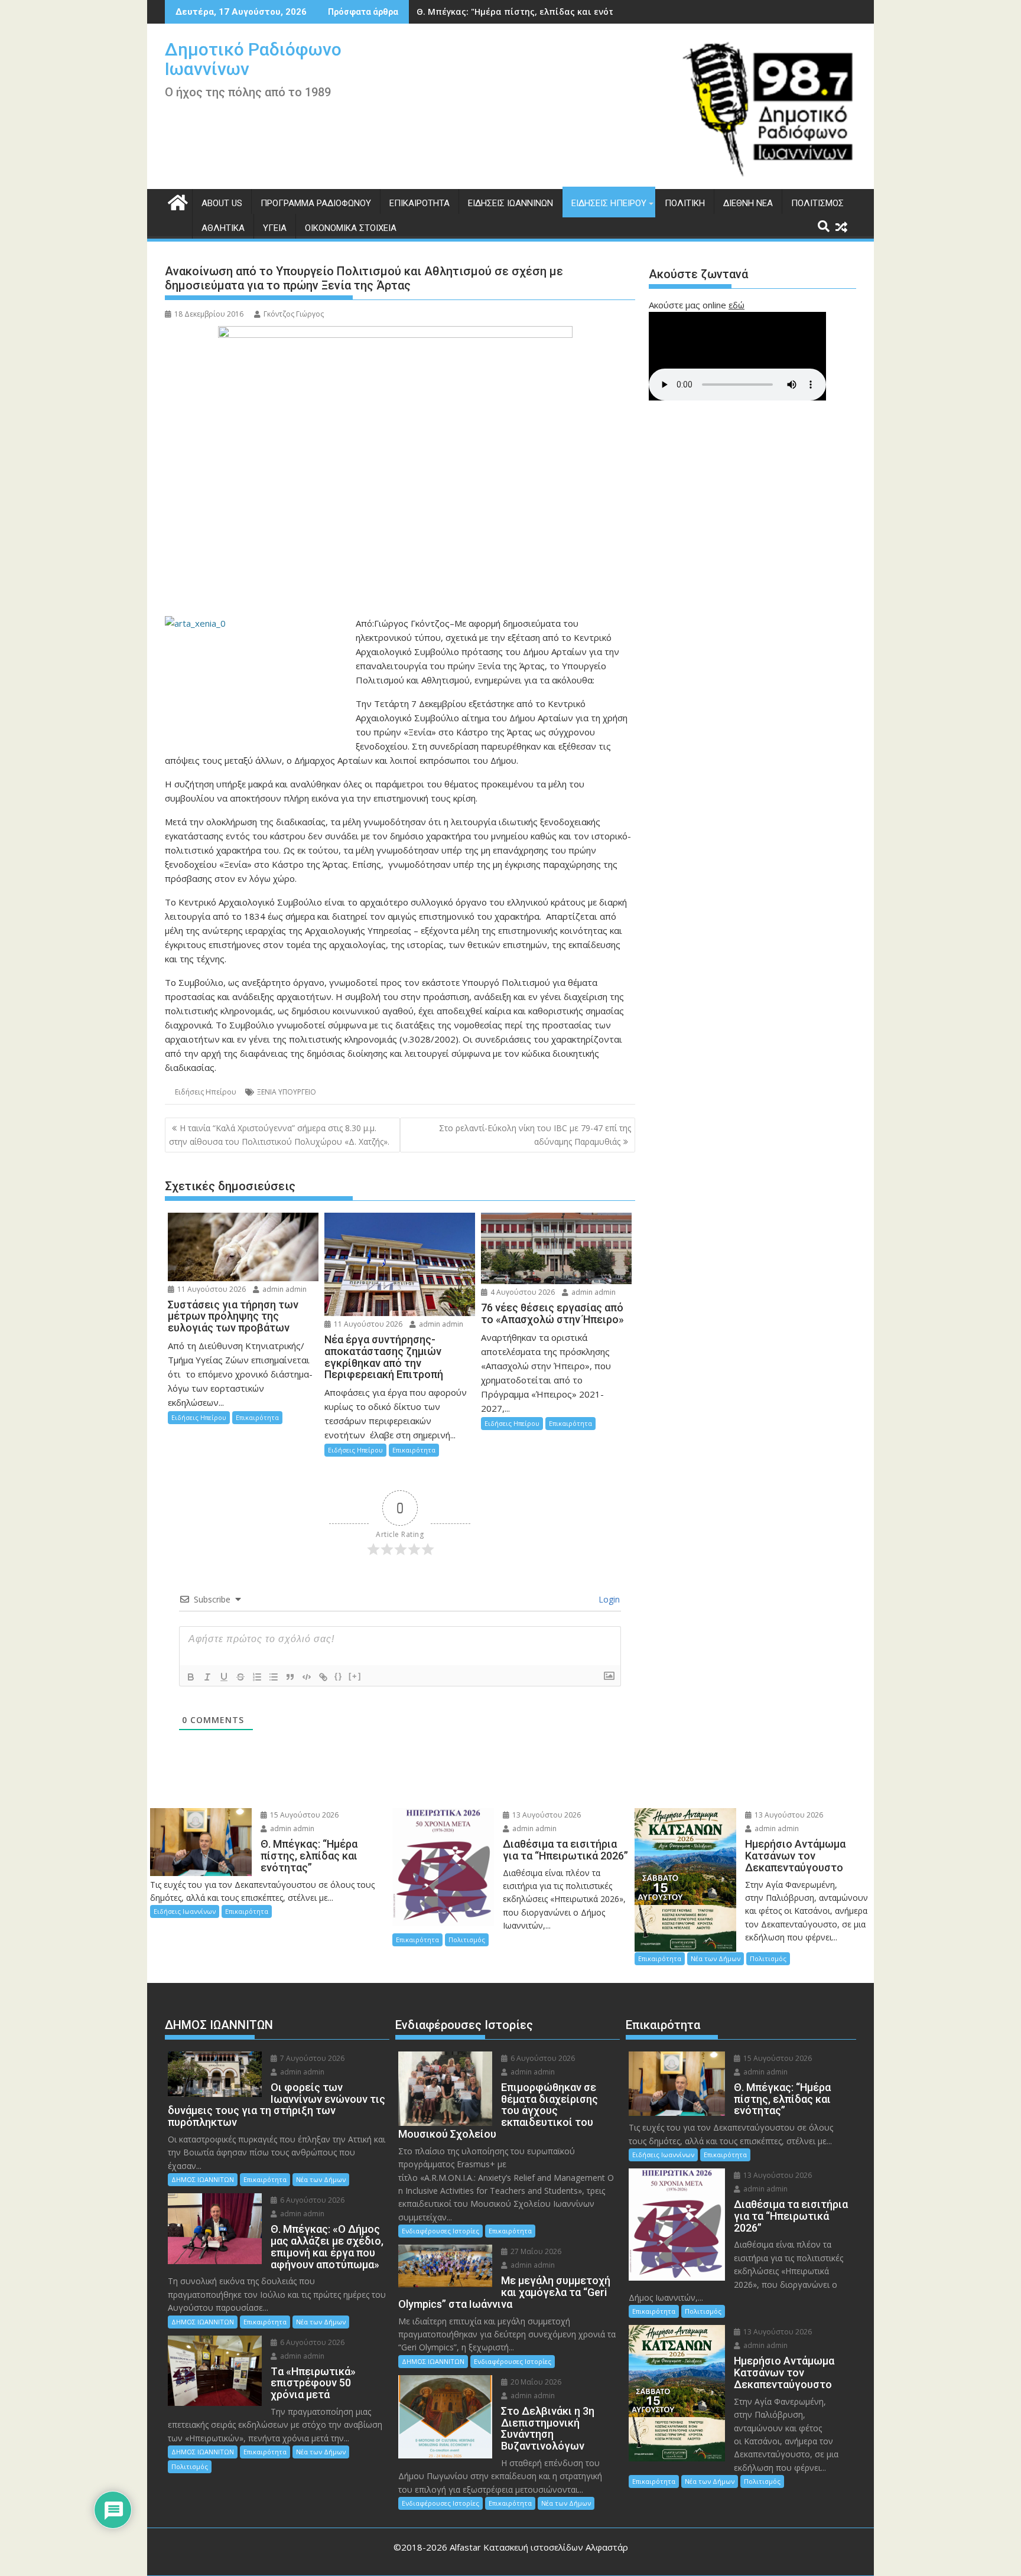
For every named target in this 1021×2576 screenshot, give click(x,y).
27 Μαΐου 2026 (535, 2251)
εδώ (737, 305)
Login (608, 1599)
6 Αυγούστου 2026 (311, 2200)
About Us (222, 203)
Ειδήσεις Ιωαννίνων (510, 203)
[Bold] (191, 1677)
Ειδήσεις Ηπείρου (609, 203)
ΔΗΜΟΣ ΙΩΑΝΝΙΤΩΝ (203, 2179)
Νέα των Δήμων (716, 1958)
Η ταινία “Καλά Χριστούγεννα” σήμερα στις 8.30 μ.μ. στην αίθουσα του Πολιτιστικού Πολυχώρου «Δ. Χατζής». (279, 1134)
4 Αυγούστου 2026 (522, 1292)
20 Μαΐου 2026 (535, 2382)
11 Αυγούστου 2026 (211, 1289)
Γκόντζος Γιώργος (294, 314)
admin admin (284, 1289)
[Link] (323, 1677)
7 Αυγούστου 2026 (311, 2058)
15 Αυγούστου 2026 (303, 1815)
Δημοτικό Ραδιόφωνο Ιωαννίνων (253, 59)
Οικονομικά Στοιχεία (351, 228)
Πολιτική (685, 203)
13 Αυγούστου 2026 (546, 1815)
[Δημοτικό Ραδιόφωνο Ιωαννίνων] (176, 201)
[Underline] (224, 1677)
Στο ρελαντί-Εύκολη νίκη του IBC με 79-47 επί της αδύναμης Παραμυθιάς (535, 1134)
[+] (355, 1676)
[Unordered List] (274, 1677)
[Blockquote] (290, 1677)
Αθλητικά (223, 228)
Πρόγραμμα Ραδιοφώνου (316, 203)
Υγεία (275, 228)
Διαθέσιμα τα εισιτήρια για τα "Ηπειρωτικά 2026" (524, 12)
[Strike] (240, 1677)
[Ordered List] (257, 1677)
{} (339, 1676)
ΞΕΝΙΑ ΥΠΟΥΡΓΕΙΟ (287, 1092)
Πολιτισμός (817, 203)
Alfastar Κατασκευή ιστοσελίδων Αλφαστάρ (539, 2547)
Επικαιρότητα (420, 203)
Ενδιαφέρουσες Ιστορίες (440, 2231)
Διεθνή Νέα (748, 203)
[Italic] (207, 1677)
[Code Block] (307, 1677)
